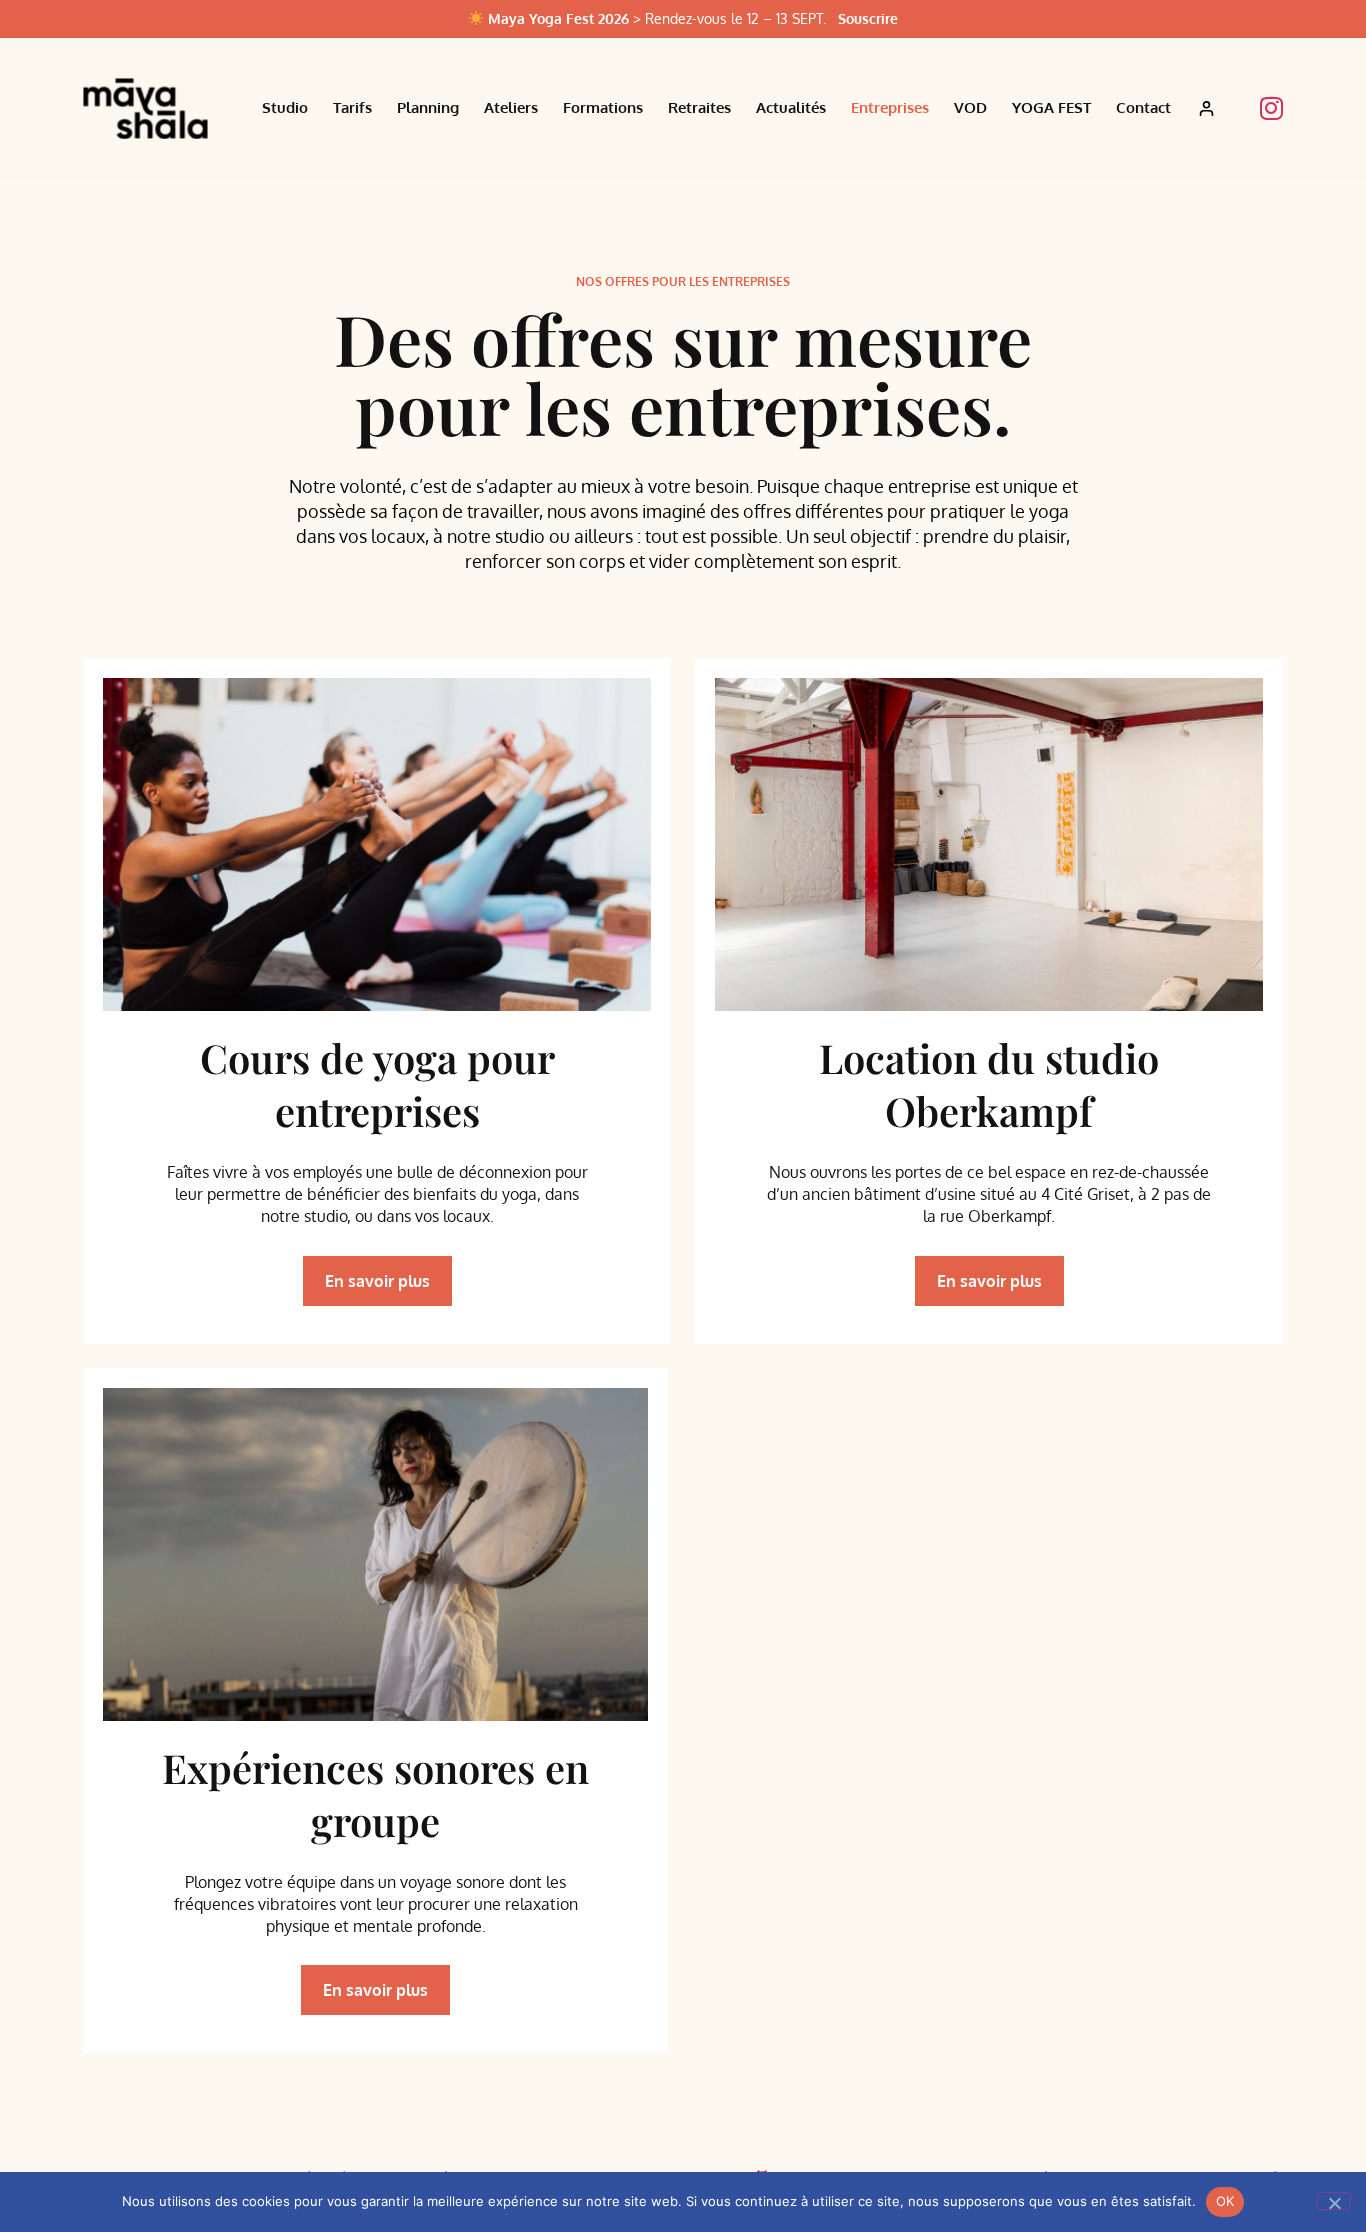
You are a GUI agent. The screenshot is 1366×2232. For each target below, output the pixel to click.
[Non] (1334, 2201)
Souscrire (868, 18)
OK (1225, 2201)
